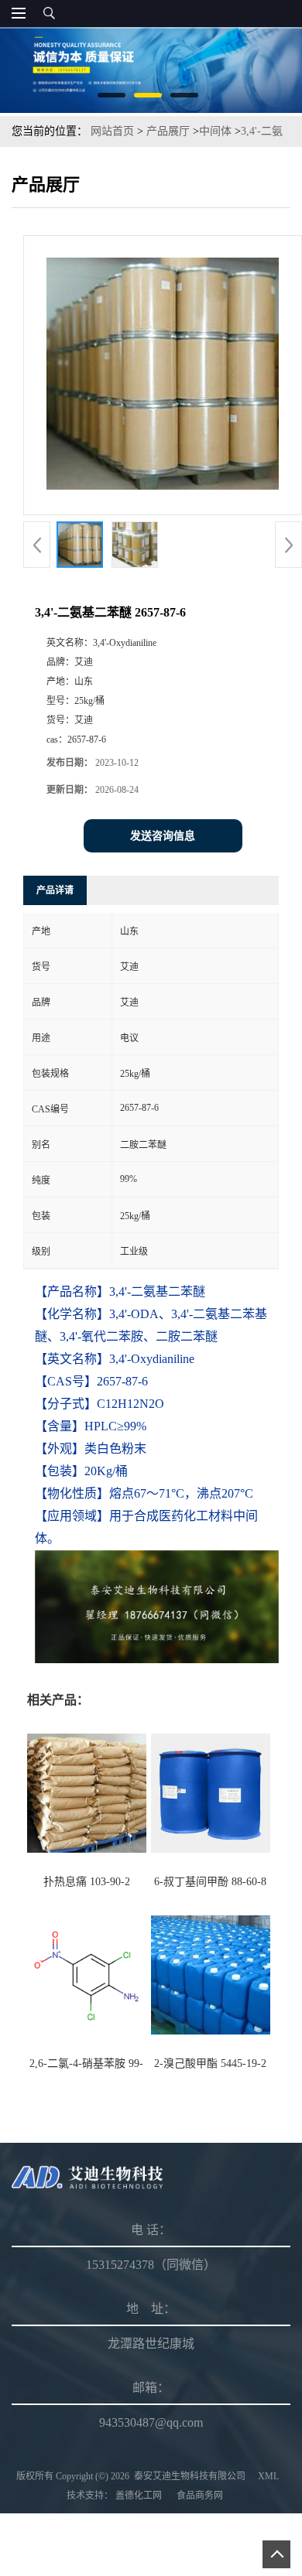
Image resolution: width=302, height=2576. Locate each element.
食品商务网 (200, 2496)
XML (268, 2476)
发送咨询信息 (163, 836)
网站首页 (112, 131)
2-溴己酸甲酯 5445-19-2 (210, 2064)
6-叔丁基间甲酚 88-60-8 (210, 1882)
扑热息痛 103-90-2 (87, 1882)
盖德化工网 (139, 2496)
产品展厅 (168, 131)
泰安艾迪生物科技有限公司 (190, 2476)
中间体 (215, 131)
